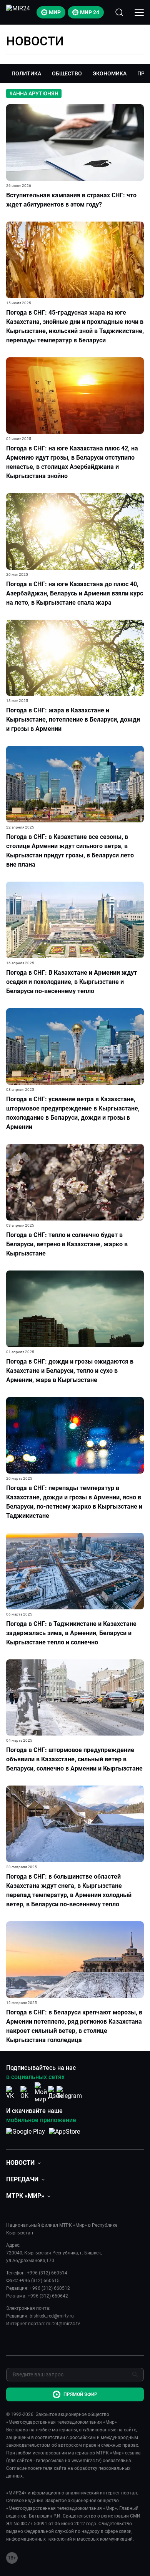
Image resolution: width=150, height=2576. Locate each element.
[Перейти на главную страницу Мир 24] (18, 12)
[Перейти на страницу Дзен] (55, 2093)
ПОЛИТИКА (26, 73)
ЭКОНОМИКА (110, 73)
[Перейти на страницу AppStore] (64, 2136)
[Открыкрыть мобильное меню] (139, 12)
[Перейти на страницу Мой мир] (41, 2092)
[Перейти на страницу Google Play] (26, 2136)
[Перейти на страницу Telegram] (69, 2093)
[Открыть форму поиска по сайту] (119, 12)
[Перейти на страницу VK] (12, 2093)
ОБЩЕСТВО (67, 73)
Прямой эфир (80, 2394)
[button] (23, 2163)
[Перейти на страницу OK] (27, 2093)
